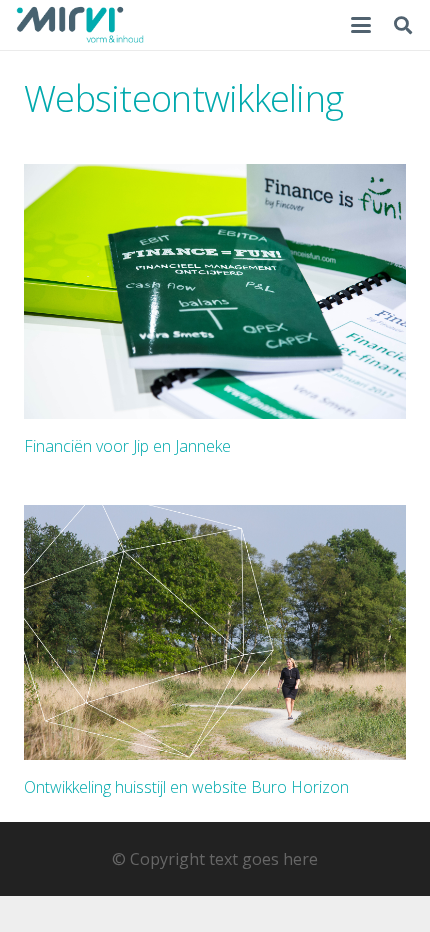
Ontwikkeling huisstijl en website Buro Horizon (186, 787)
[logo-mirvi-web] (80, 25)
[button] (361, 25)
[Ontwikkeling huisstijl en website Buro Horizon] (215, 632)
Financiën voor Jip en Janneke (127, 446)
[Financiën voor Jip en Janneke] (215, 291)
